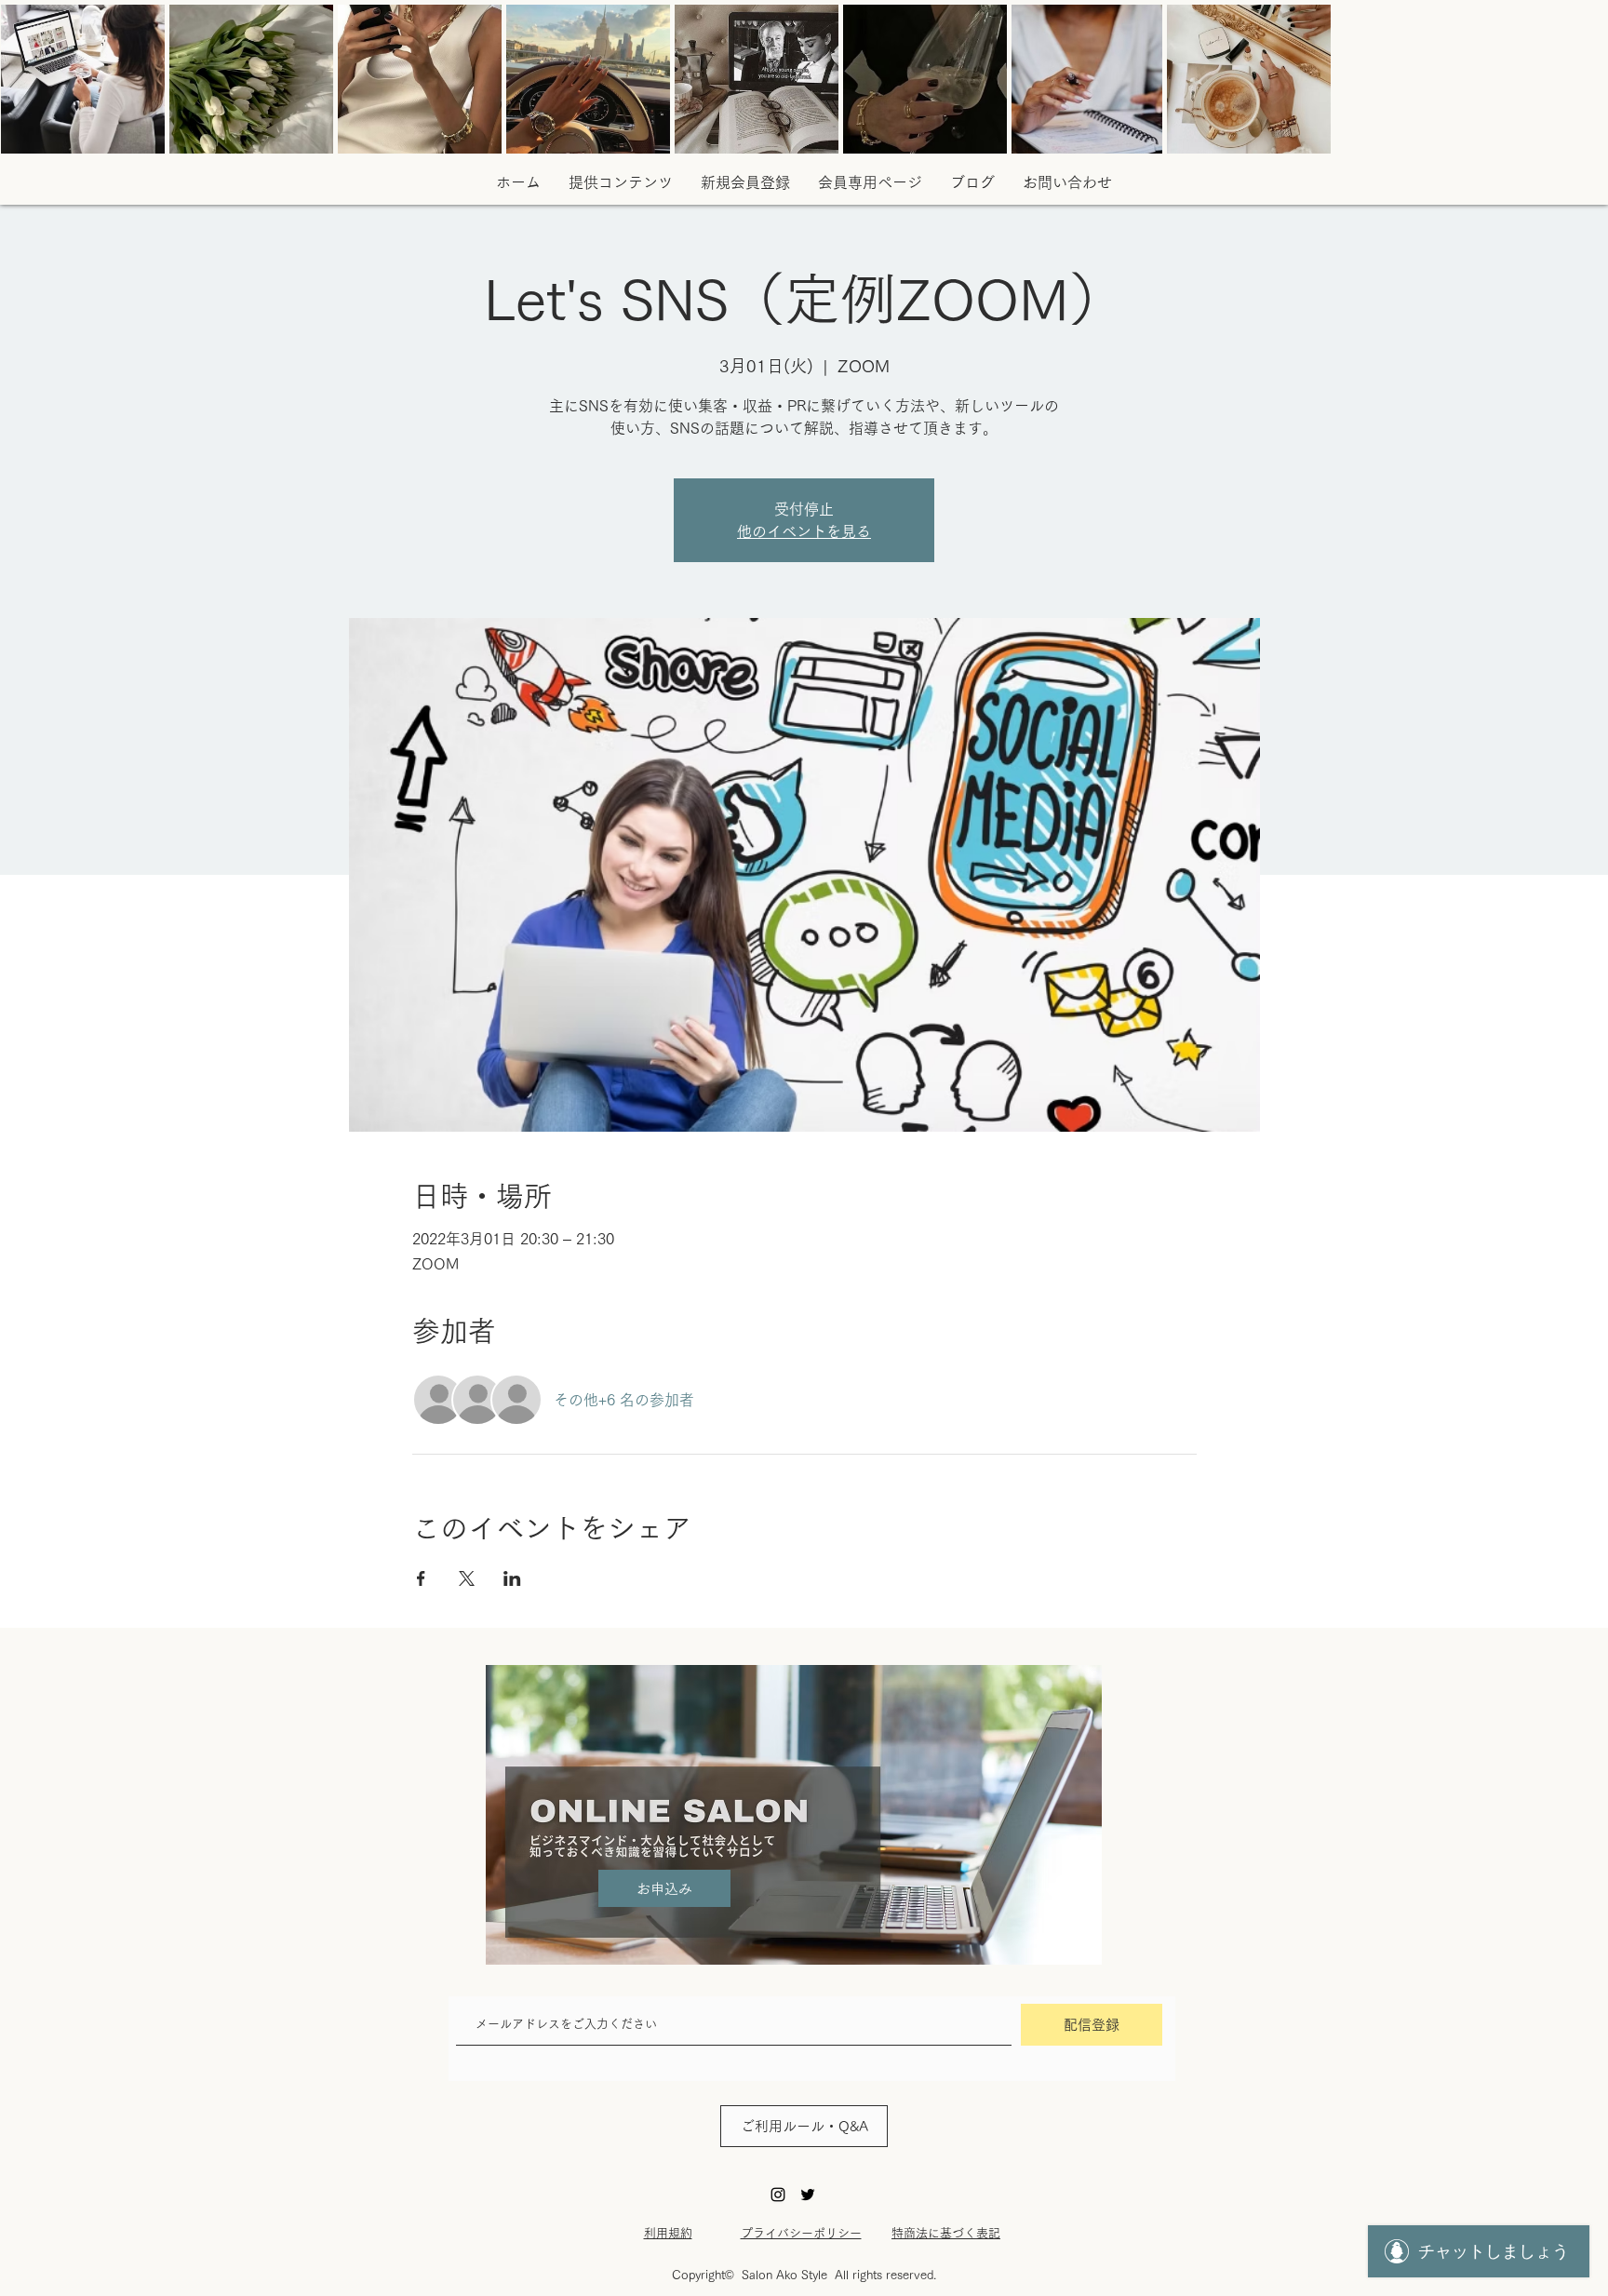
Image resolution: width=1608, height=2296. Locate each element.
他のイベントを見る (804, 531)
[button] (972, 182)
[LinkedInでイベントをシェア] (512, 1578)
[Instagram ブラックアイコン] (778, 2195)
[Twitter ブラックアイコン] (808, 2195)
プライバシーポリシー (801, 2233)
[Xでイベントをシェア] (467, 1578)
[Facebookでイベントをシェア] (421, 1578)
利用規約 (668, 2233)
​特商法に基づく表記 (946, 2233)
